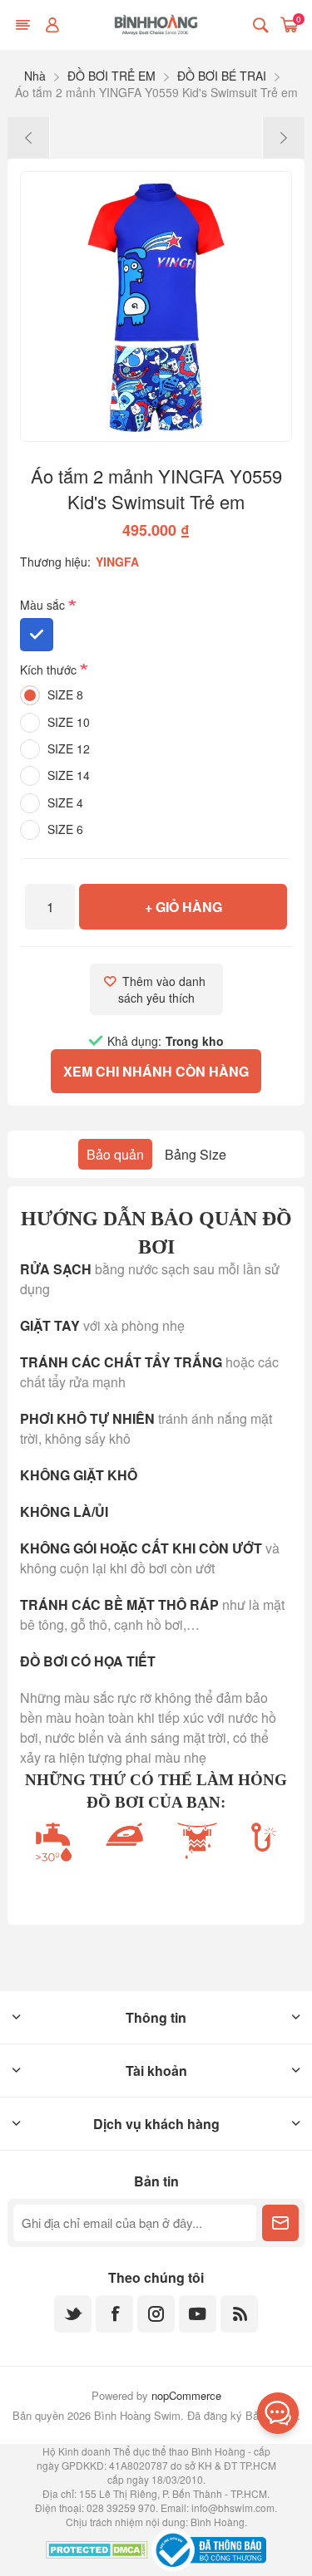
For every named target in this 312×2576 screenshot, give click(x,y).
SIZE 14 (69, 775)
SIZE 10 (69, 722)
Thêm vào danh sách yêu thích (163, 989)
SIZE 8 (65, 694)
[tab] (115, 1154)
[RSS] (239, 2314)
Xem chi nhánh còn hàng (156, 1071)
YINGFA (117, 562)
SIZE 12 (69, 748)
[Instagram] (156, 2314)
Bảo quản (115, 1154)
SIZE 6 (65, 829)
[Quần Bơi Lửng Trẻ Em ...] (29, 138)
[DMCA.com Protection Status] (97, 2552)
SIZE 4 (65, 802)
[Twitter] (73, 2314)
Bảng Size (196, 1154)
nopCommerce (186, 2395)
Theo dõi (280, 2223)
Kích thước (50, 670)
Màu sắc (44, 606)
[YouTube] (198, 2314)
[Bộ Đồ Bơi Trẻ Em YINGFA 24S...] (283, 138)
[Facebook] (114, 2314)
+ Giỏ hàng (183, 907)
